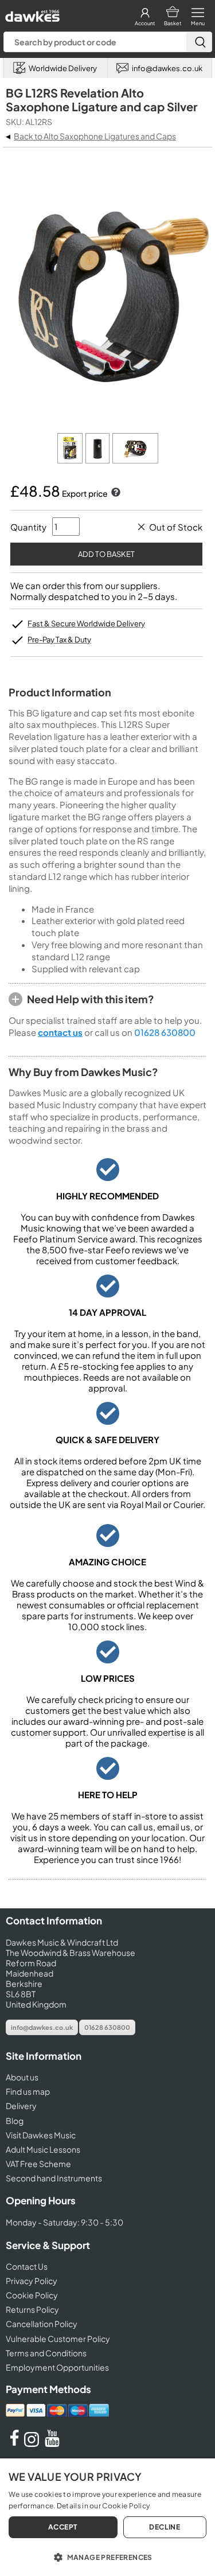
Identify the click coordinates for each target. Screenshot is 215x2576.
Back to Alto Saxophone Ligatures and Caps (95, 136)
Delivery (21, 2106)
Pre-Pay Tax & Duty (59, 640)
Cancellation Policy (42, 2324)
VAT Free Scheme (38, 2164)
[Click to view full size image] (71, 460)
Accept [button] (63, 2527)
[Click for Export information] (115, 493)
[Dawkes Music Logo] (31, 13)
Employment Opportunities (57, 2367)
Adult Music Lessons (43, 2149)
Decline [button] (165, 2527)
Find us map (28, 2091)
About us (22, 2077)
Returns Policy (32, 2309)
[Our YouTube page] (52, 2444)
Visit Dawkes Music (41, 2135)
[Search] (199, 42)
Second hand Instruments (54, 2178)
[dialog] (107, 2517)
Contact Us (27, 2266)
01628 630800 (165, 1032)
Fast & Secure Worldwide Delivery (86, 623)
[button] (107, 2556)
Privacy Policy (32, 2281)
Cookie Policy (32, 2295)
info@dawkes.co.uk (42, 2027)
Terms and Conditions (46, 2353)
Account (145, 23)
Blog (15, 2121)
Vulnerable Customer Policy (58, 2339)
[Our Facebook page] (14, 2444)
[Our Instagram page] (33, 2444)
